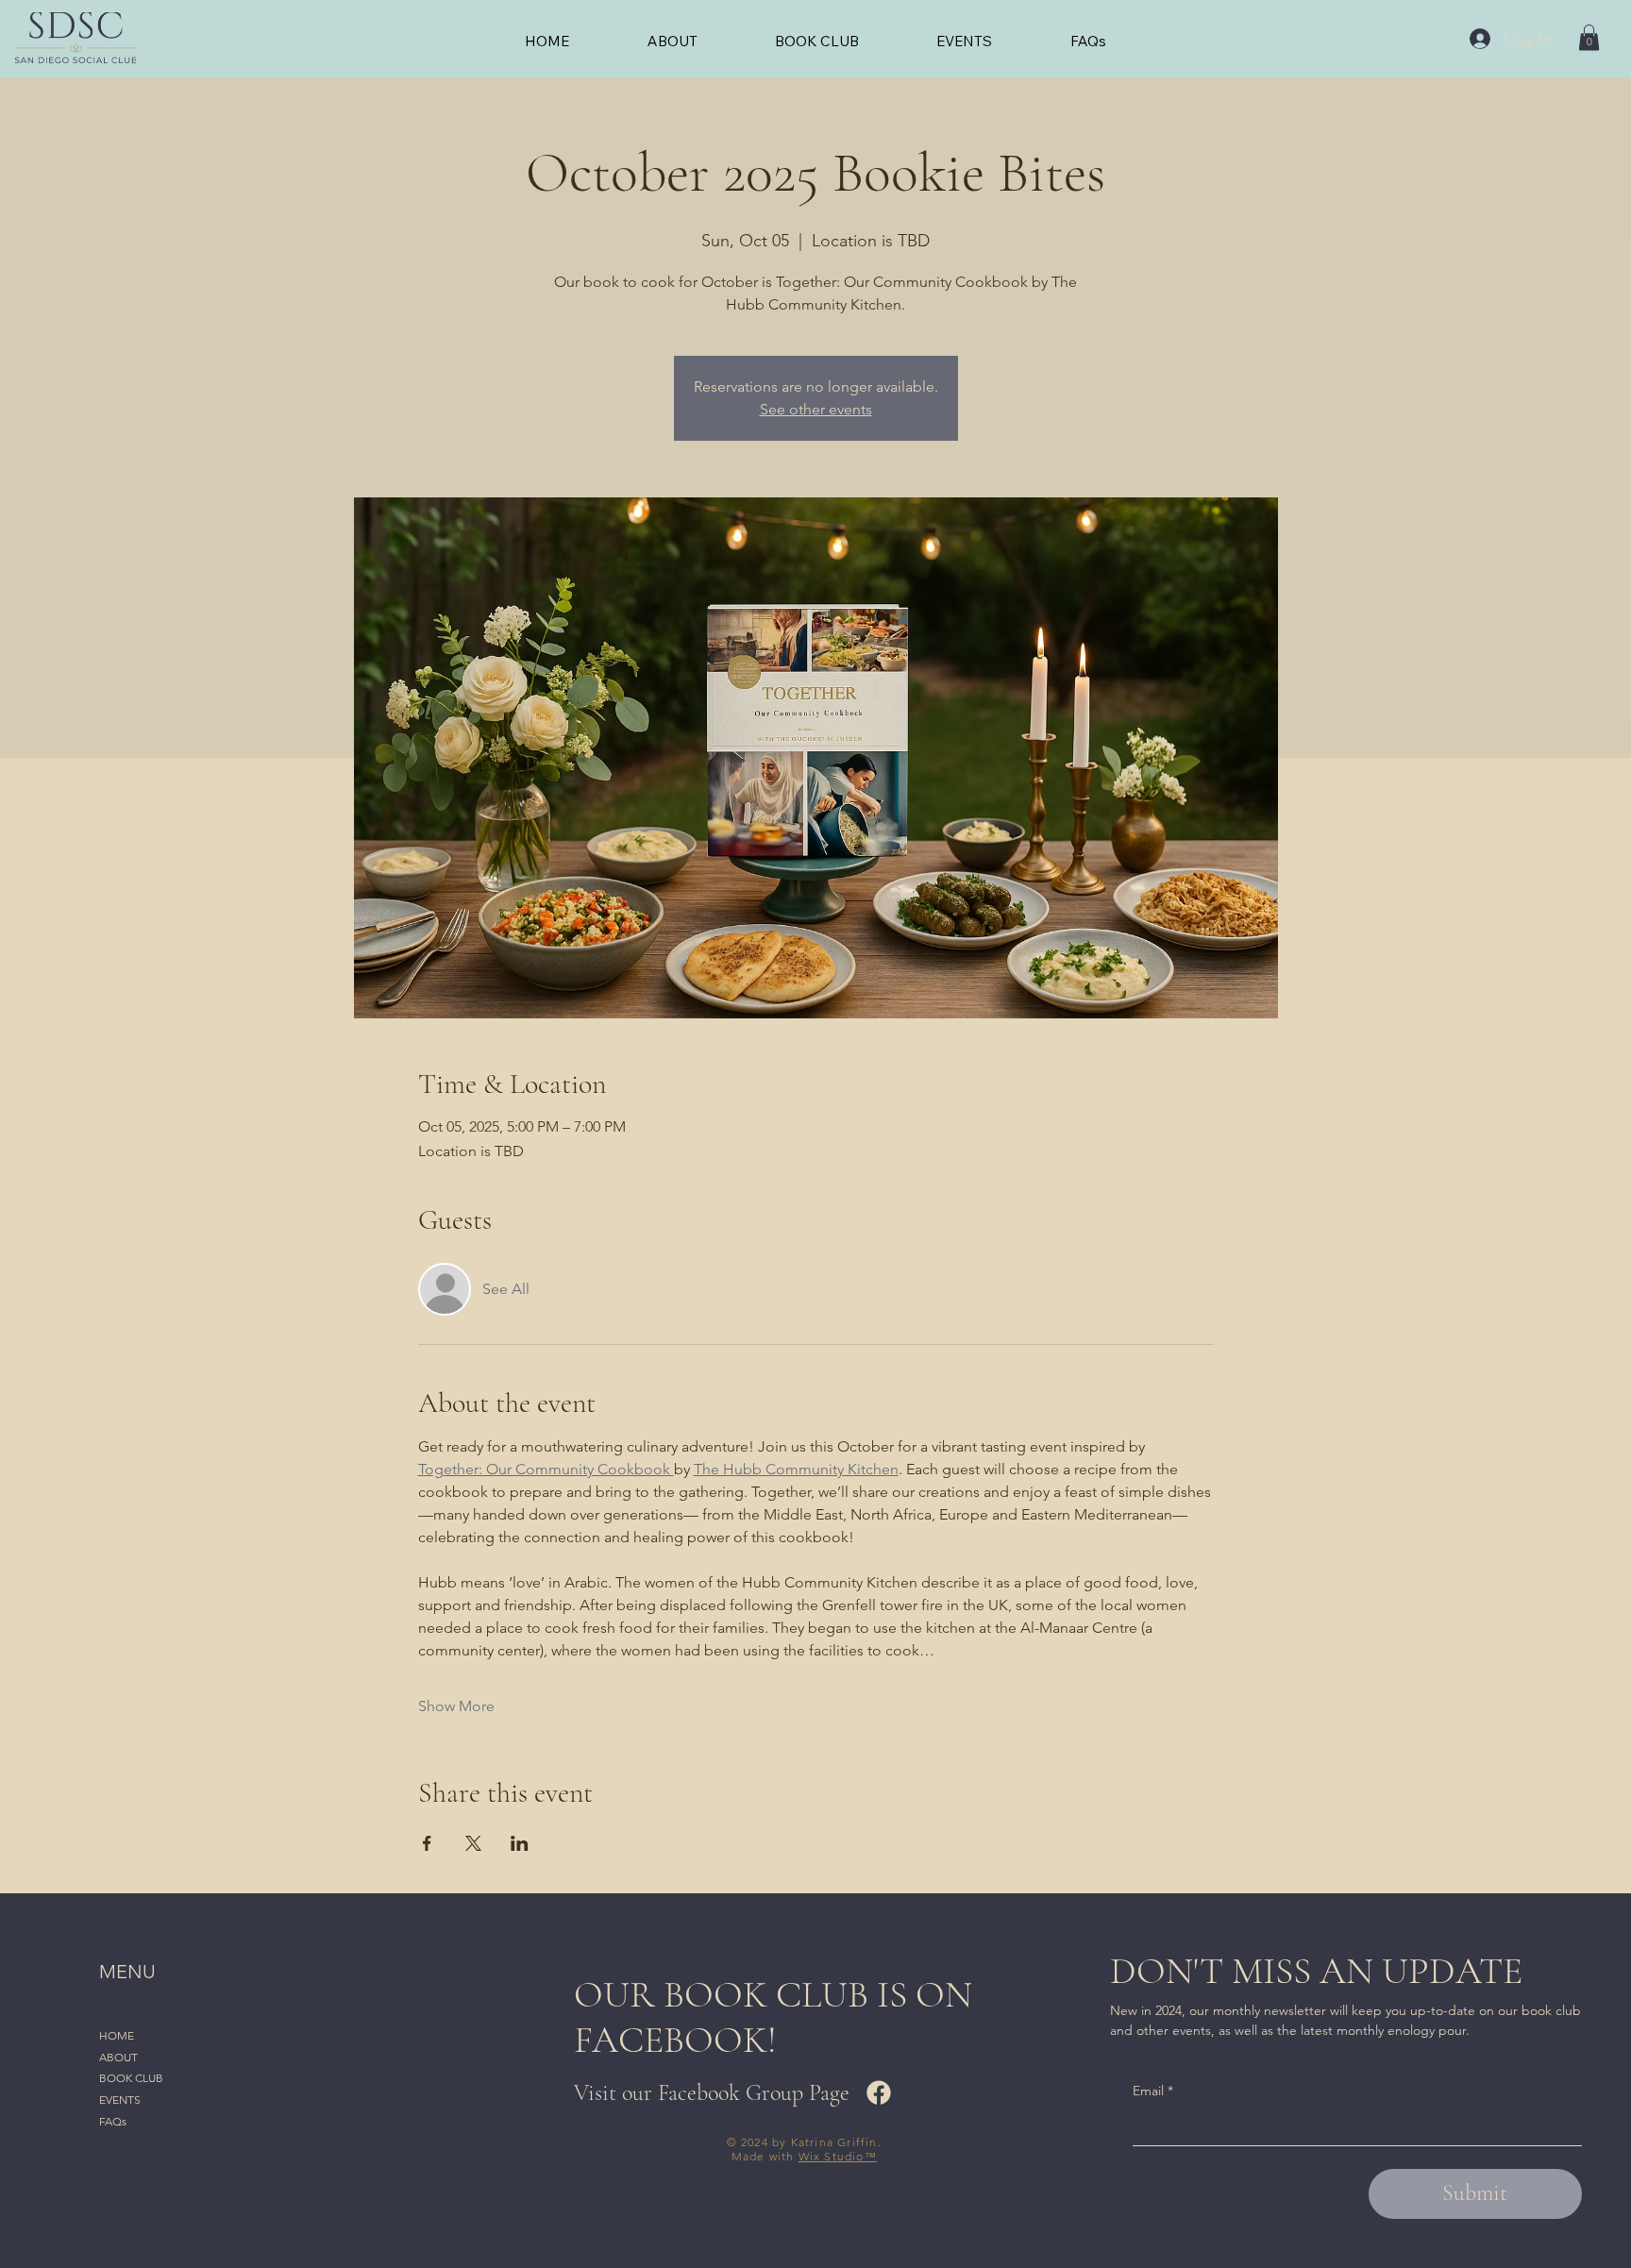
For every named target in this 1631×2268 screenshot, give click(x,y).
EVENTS (120, 2100)
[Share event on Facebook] (427, 1843)
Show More (456, 1706)
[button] (1589, 37)
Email (1153, 2091)
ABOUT (118, 2057)
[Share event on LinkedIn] (520, 1843)
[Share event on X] (473, 1843)
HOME (117, 2035)
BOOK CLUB (131, 2078)
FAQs (113, 2121)
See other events (816, 409)
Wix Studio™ (838, 2156)
